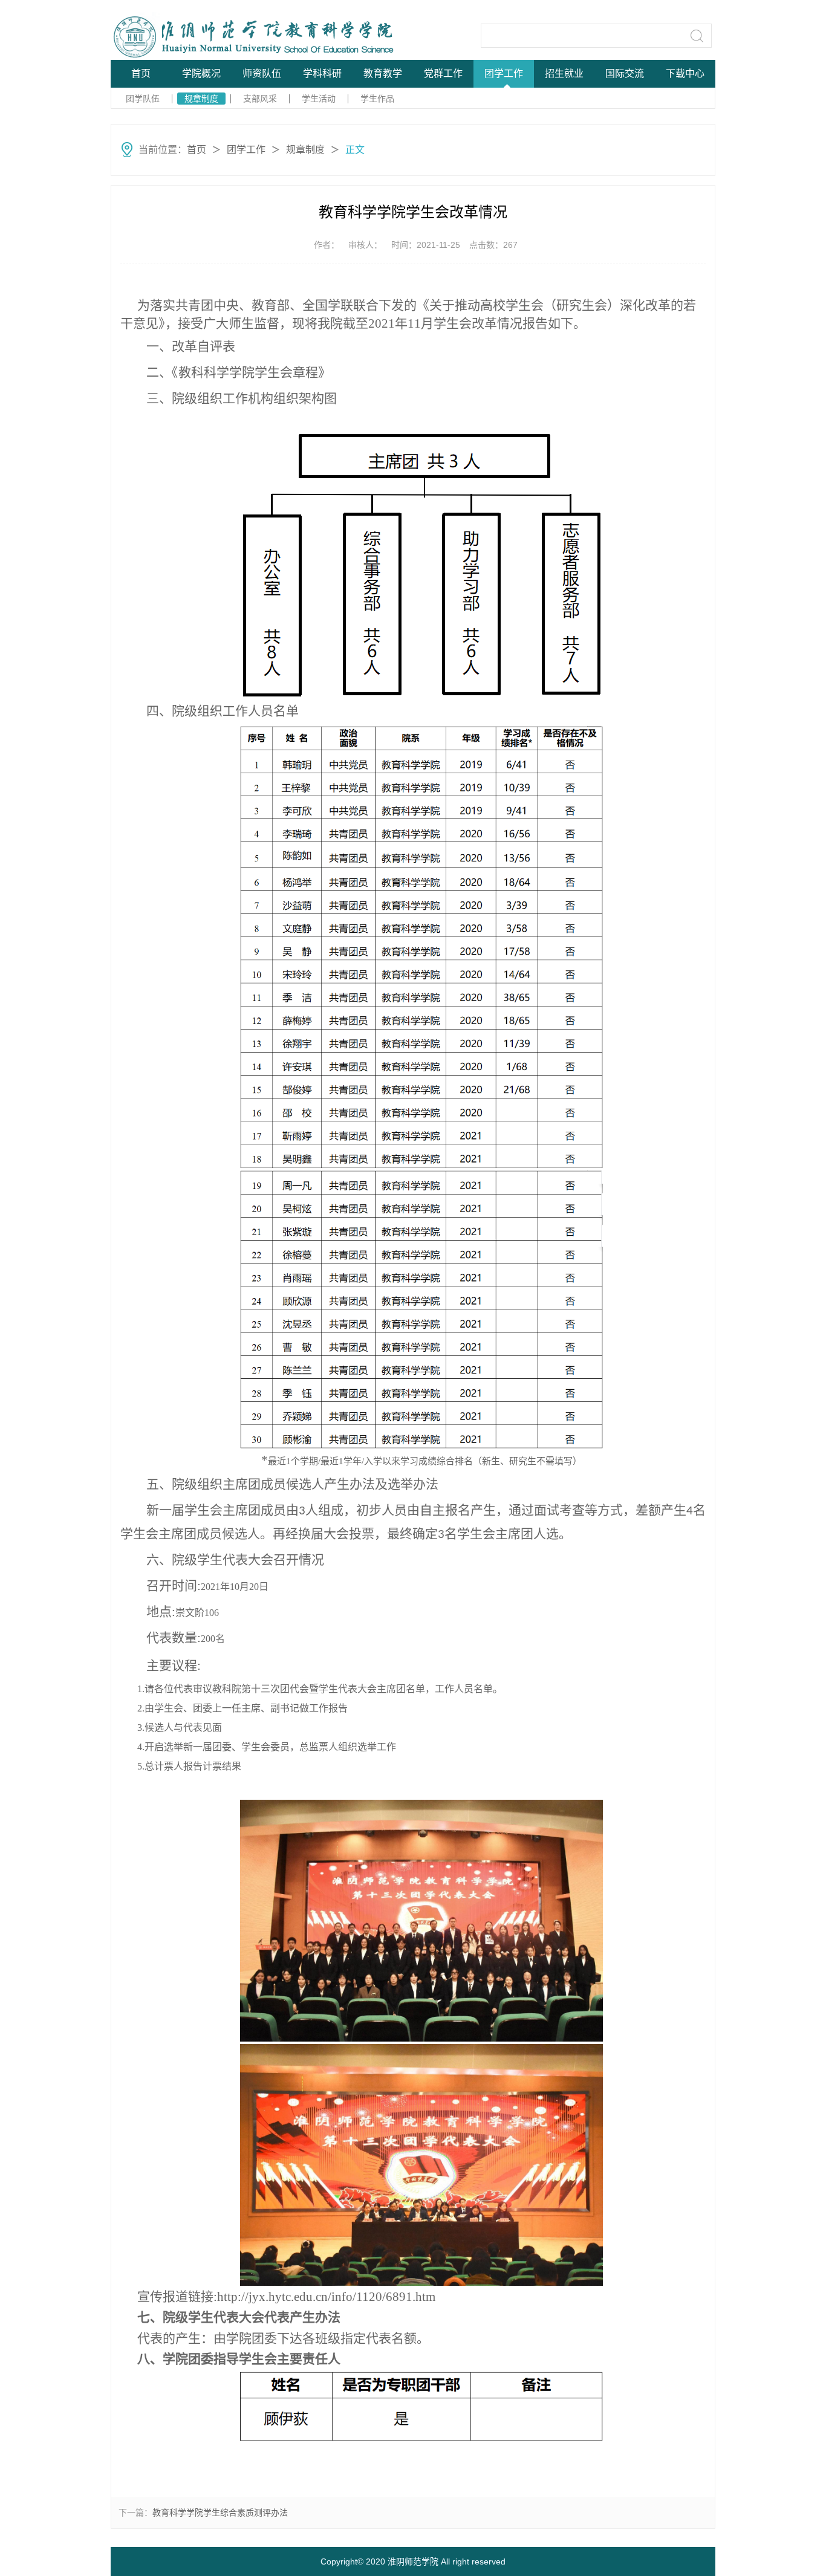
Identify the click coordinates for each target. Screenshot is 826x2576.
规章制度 (201, 99)
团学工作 (504, 73)
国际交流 (625, 73)
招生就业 (564, 73)
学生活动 (319, 99)
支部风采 (260, 99)
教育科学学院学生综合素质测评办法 (220, 2513)
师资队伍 (262, 73)
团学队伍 (143, 99)
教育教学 (383, 73)
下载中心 (685, 73)
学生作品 (377, 99)
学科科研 (322, 73)
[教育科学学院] (202, 35)
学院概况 (201, 73)
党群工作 (443, 73)
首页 (141, 73)
